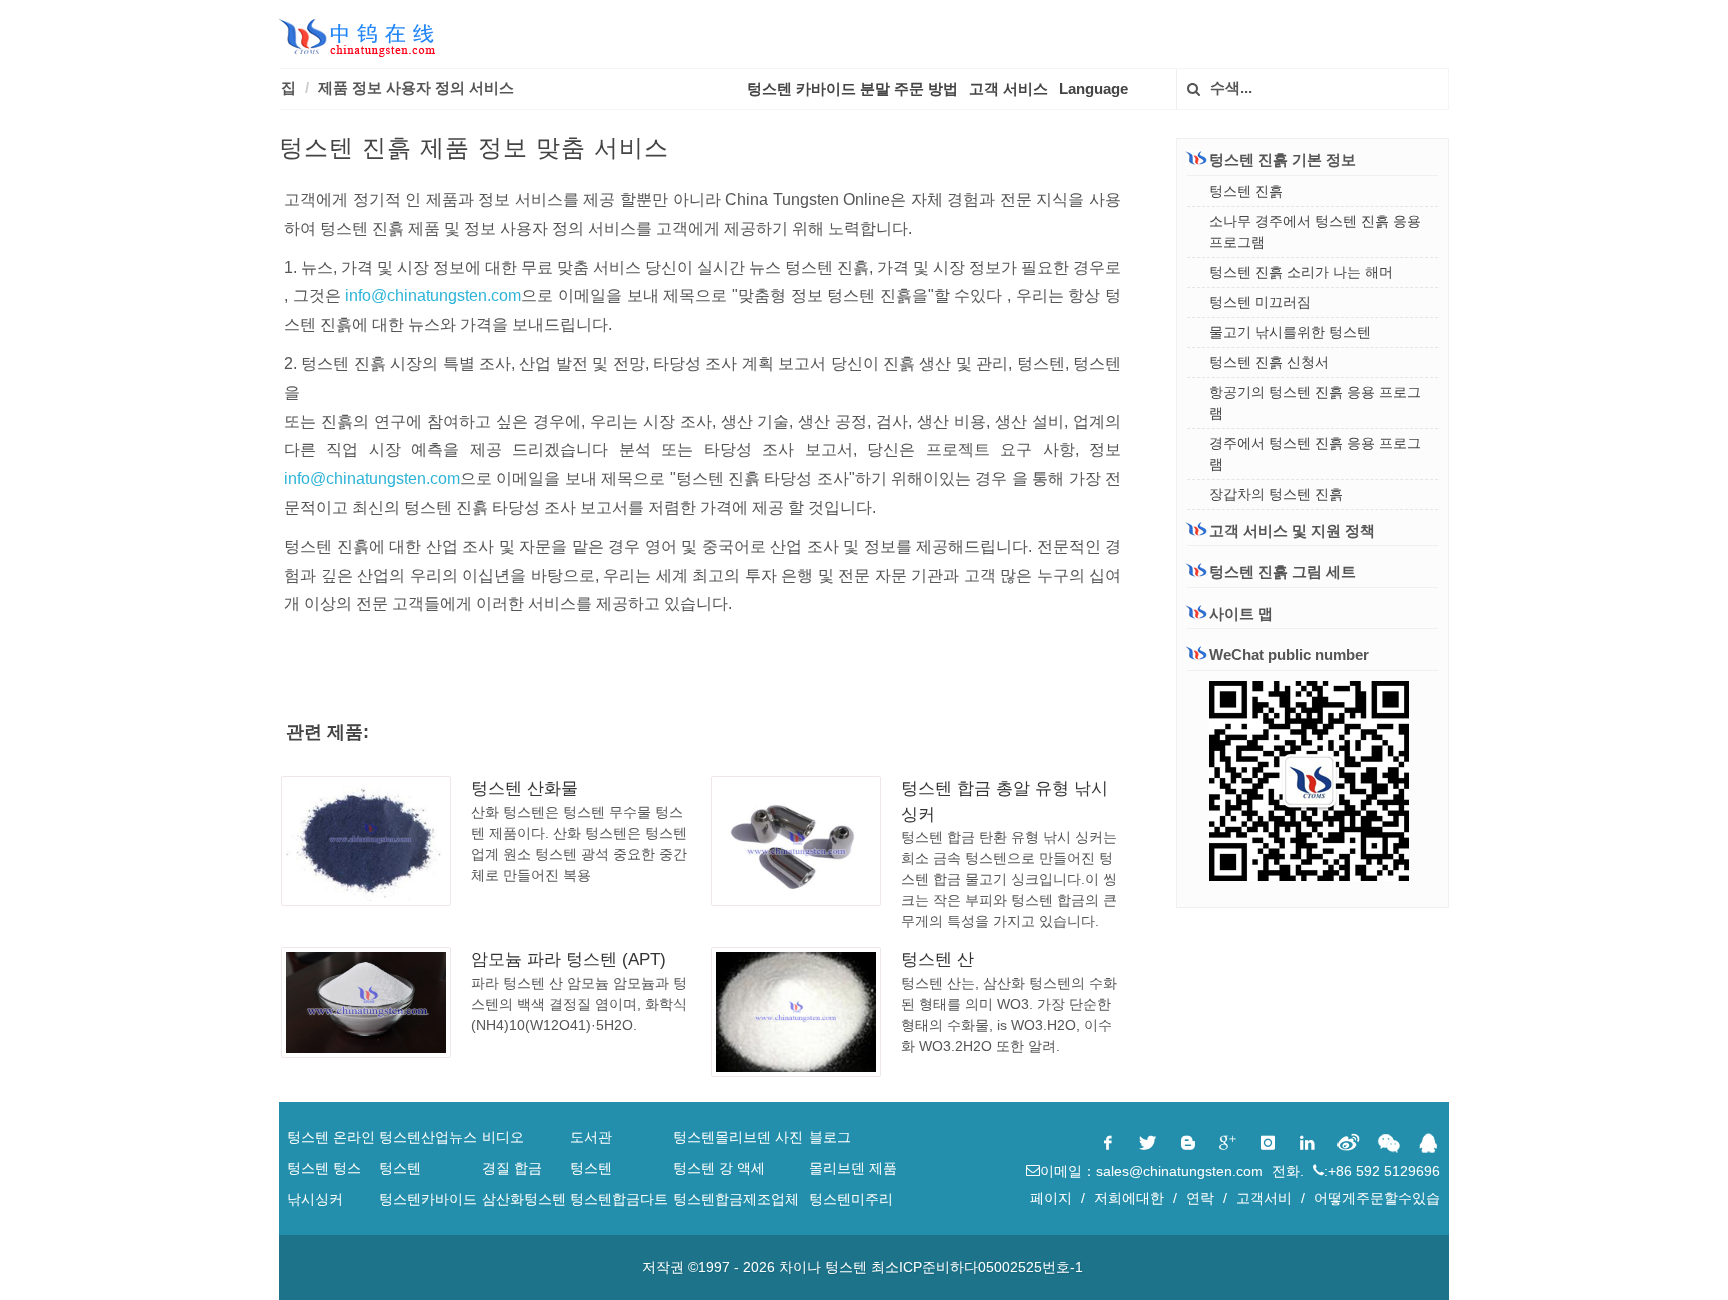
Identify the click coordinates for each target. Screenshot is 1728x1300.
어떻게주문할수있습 (1377, 1198)
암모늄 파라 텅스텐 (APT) (568, 959)
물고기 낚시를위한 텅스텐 (1290, 332)
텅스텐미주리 (851, 1199)
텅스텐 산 (937, 959)
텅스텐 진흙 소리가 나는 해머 (1301, 272)
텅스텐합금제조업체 (736, 1199)
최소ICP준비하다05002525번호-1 (977, 1267)
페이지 (1051, 1198)
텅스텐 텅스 (324, 1168)
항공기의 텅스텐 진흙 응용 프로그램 (1315, 402)
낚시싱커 (315, 1199)
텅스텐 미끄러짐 (1260, 302)
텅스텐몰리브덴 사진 (738, 1137)
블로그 (830, 1137)
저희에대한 (1129, 1198)
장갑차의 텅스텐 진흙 (1276, 494)
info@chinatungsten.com (433, 295)
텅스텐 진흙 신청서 (1269, 362)
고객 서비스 (1008, 88)
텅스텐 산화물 (524, 788)
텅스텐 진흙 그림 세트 (1282, 571)
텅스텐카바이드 (428, 1199)
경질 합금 (512, 1168)
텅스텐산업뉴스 (428, 1137)
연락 (1200, 1198)
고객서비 (1264, 1198)
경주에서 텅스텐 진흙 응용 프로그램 (1315, 453)
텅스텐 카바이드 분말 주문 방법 (852, 88)
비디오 (503, 1137)
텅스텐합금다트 (619, 1199)
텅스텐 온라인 (331, 1137)
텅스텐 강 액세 (719, 1168)
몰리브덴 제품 (853, 1168)
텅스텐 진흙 (1246, 191)
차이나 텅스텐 (823, 1267)
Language (1093, 88)
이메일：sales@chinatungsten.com (1153, 1171)
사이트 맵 (1241, 613)
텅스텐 (400, 1168)
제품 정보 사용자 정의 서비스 (416, 87)
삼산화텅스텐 (524, 1199)
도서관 (591, 1137)
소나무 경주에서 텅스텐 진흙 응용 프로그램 (1315, 231)
